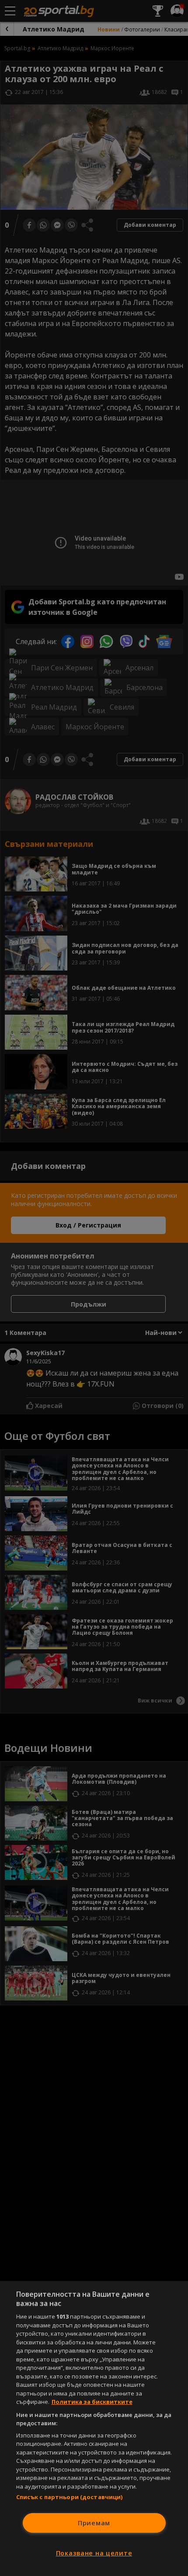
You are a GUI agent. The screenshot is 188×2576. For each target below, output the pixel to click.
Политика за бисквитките (92, 2402)
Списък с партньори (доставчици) (70, 2497)
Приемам (94, 2523)
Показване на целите (94, 2553)
